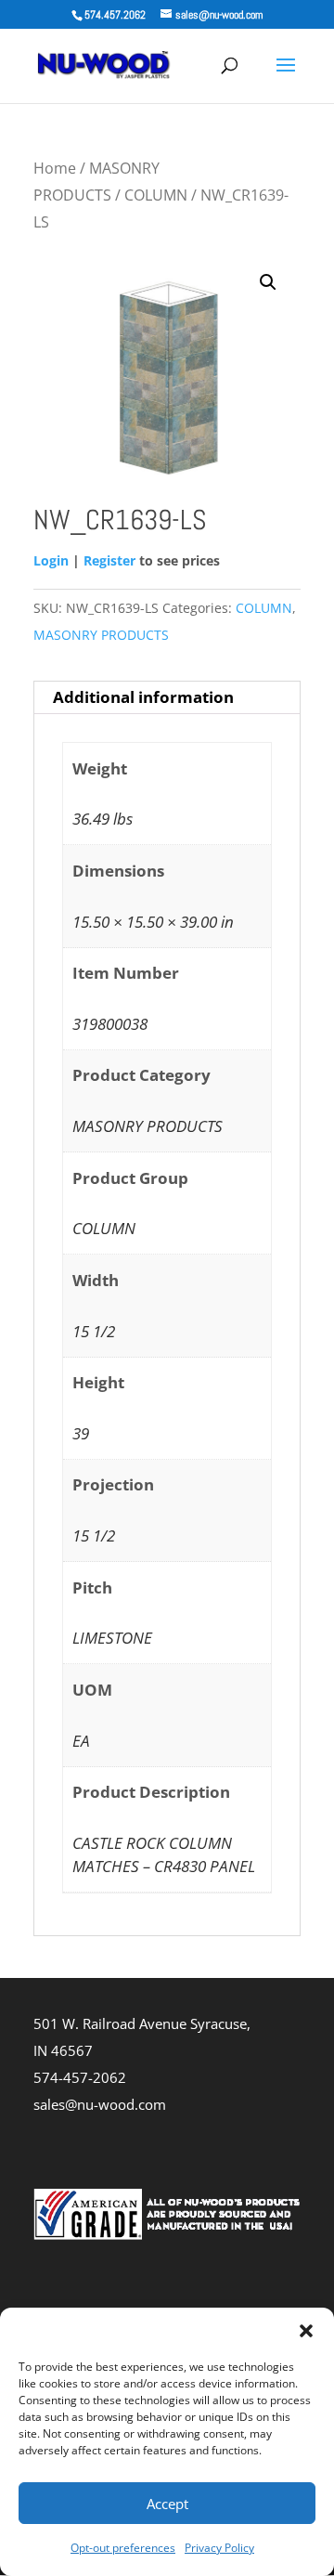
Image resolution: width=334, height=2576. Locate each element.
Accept (167, 2504)
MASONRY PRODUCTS (101, 635)
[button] (306, 2331)
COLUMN (156, 195)
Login (51, 560)
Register (109, 560)
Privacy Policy (219, 2548)
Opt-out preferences (123, 2548)
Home (55, 168)
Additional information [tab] (143, 697)
